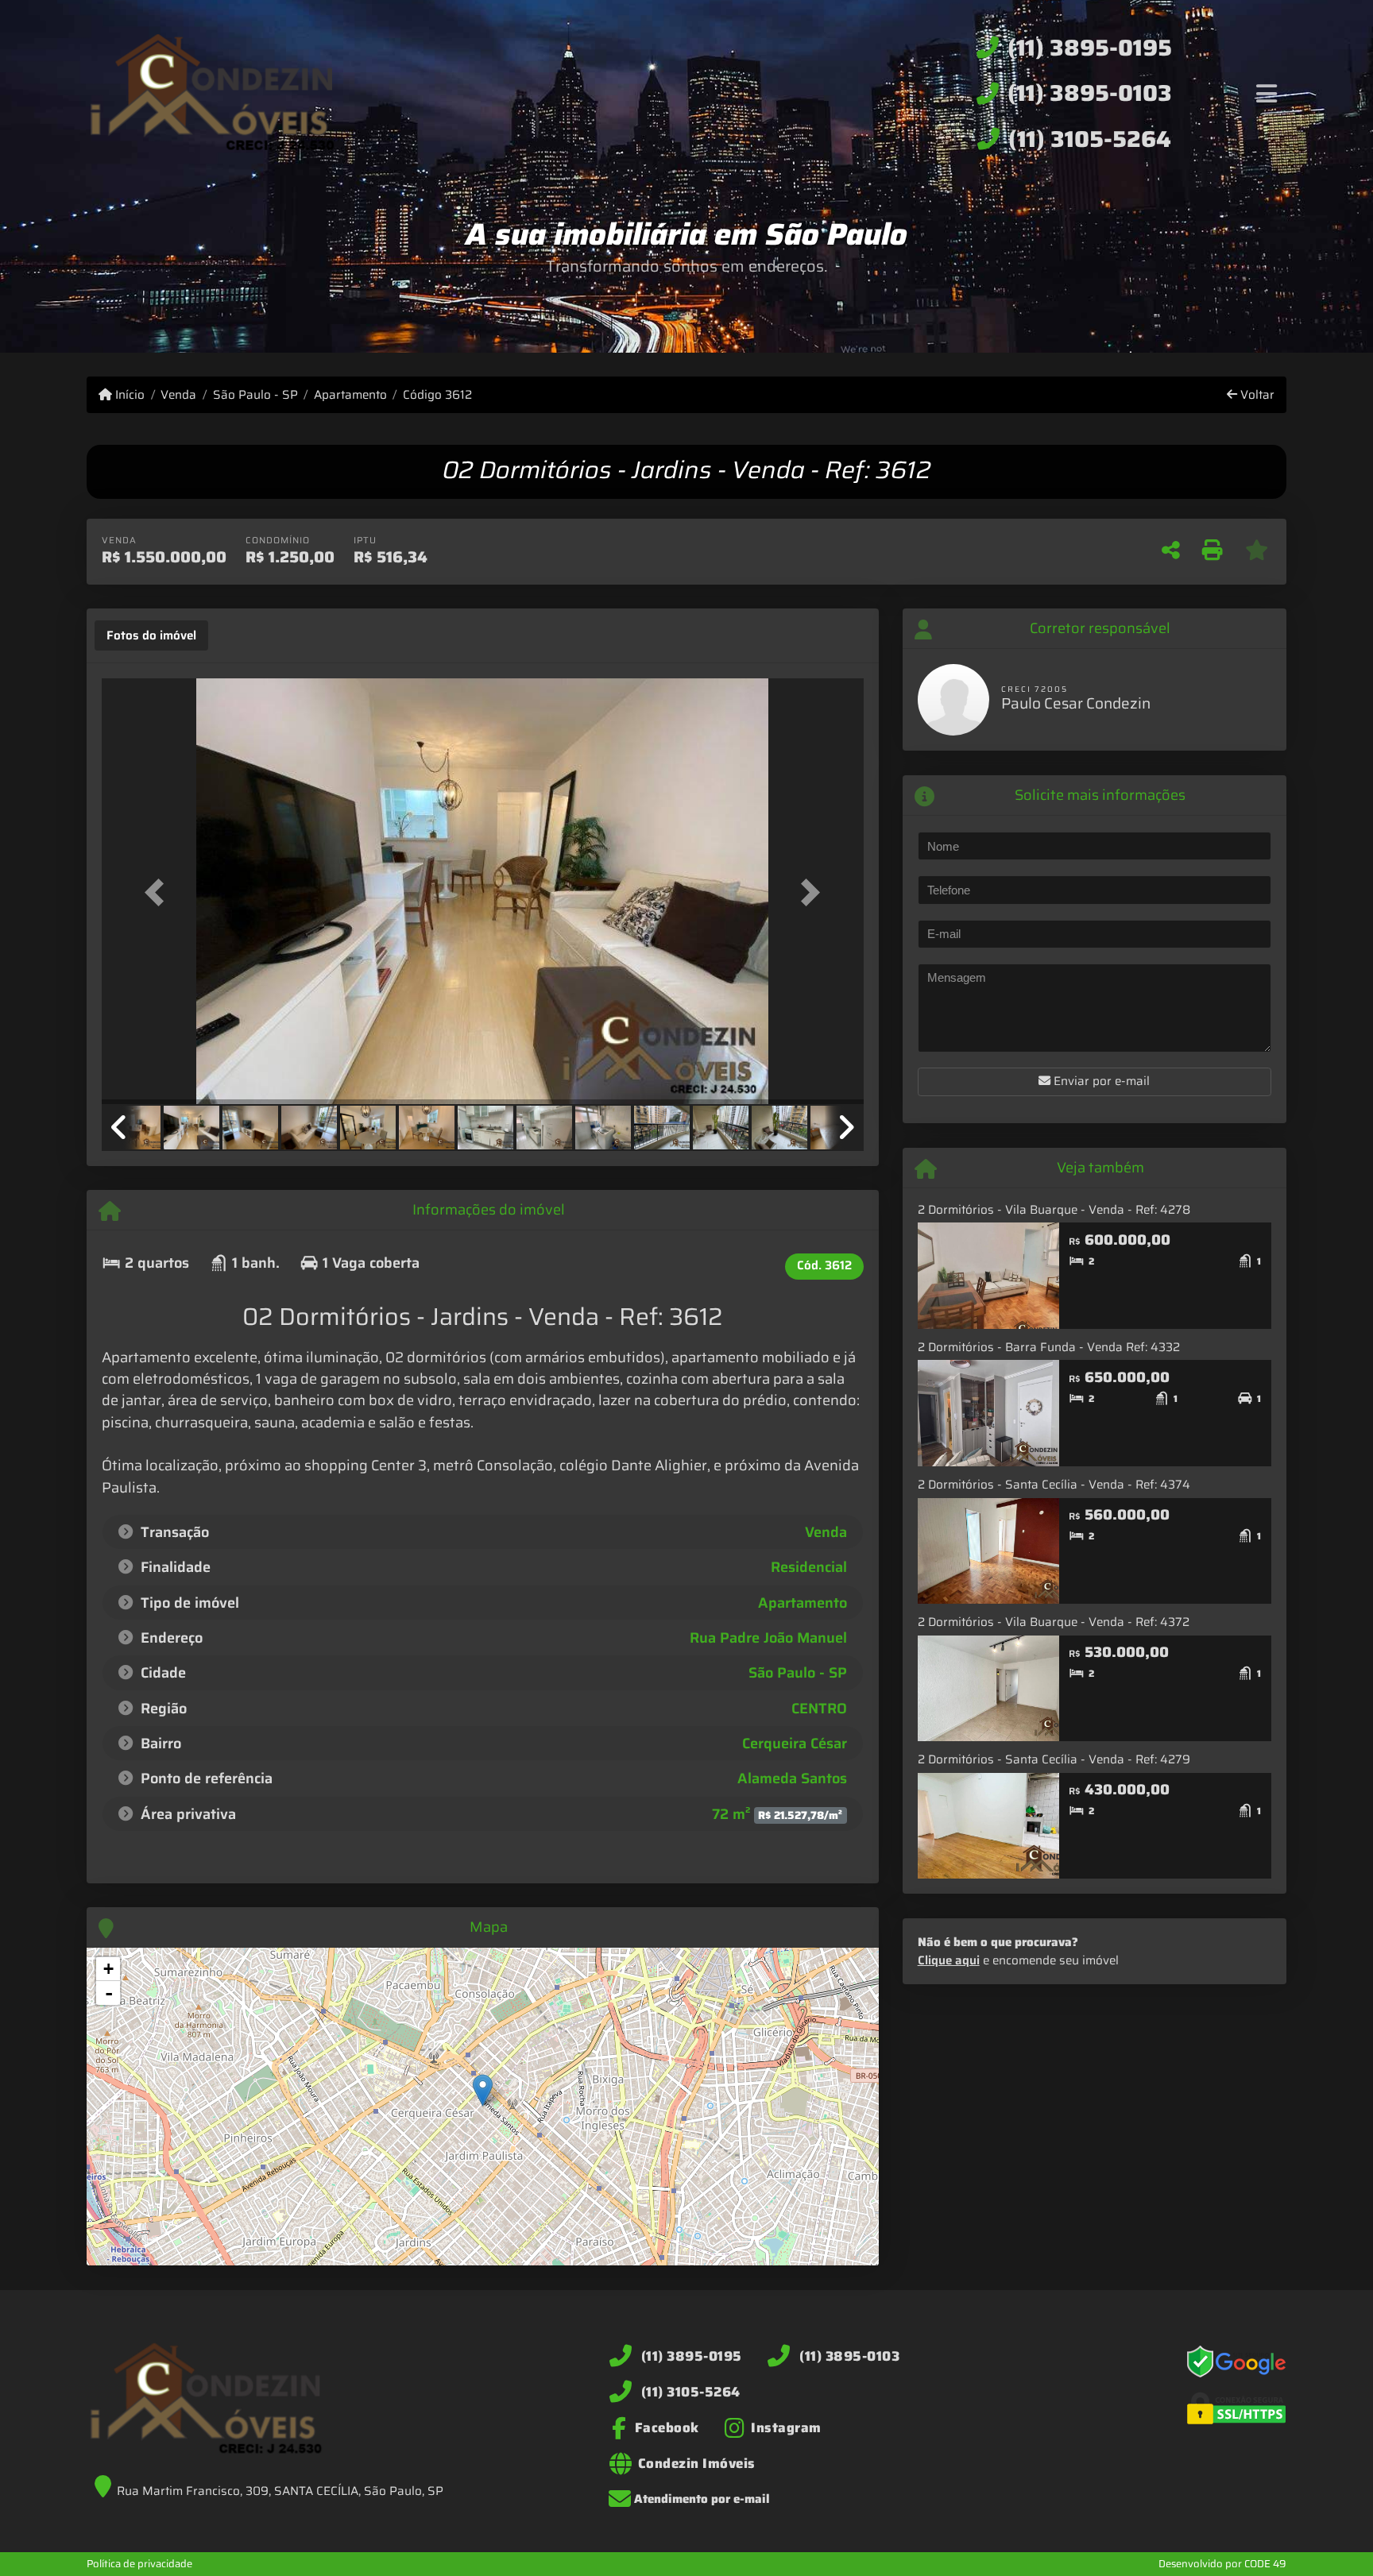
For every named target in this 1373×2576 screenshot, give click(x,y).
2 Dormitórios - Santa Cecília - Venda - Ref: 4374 (1054, 1485)
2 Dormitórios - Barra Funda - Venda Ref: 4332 (1049, 1347)
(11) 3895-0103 (1090, 93)
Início (128, 395)
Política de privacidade (139, 2564)
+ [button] (108, 1969)
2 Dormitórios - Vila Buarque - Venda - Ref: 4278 (1054, 1210)
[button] (159, 892)
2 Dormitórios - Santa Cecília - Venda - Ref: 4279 (1054, 1759)
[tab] (151, 635)
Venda (178, 395)
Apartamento (350, 395)
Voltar (1256, 395)
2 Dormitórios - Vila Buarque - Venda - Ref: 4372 (1054, 1622)
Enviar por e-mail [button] (1100, 1081)
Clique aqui (949, 1960)
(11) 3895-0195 (1090, 48)
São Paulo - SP (255, 395)
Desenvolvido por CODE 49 (1222, 2564)
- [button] (109, 1993)
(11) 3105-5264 (1090, 139)
